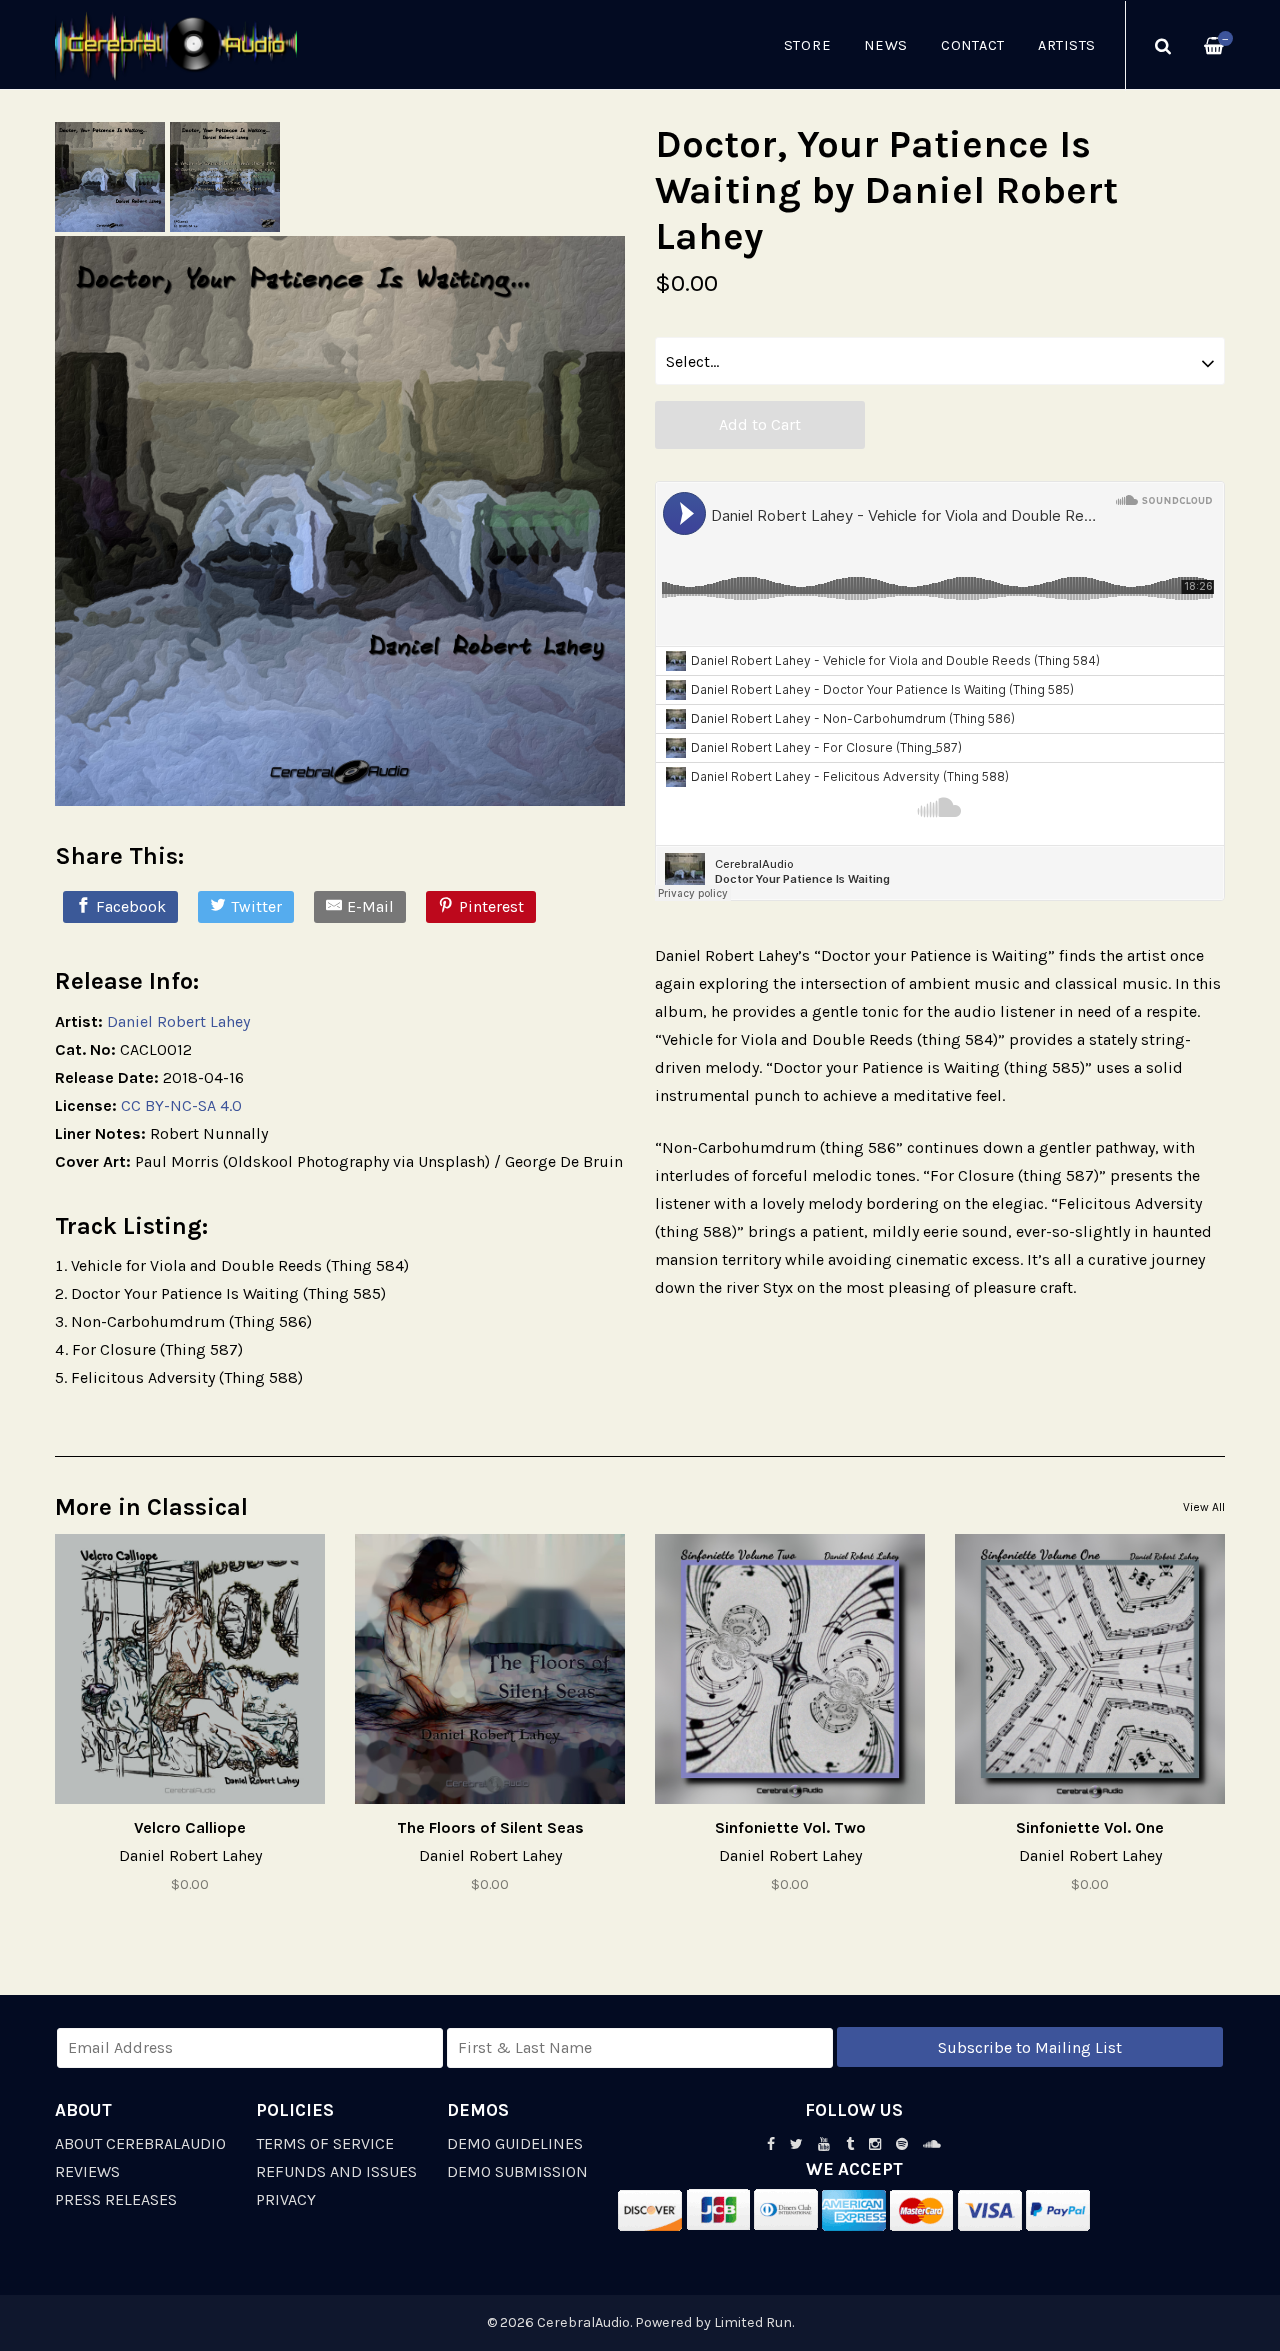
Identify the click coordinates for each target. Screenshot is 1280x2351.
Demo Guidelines (515, 2143)
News (886, 45)
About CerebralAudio (140, 2143)
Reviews (87, 2171)
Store (808, 45)
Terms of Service (325, 2143)
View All (1204, 1507)
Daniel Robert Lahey (178, 1021)
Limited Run (753, 2322)
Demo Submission (517, 2171)
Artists (1067, 45)
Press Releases (116, 2199)
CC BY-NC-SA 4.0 (181, 1105)
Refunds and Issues (336, 2171)
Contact (973, 45)
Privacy (286, 2199)
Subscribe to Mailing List (1030, 2047)
